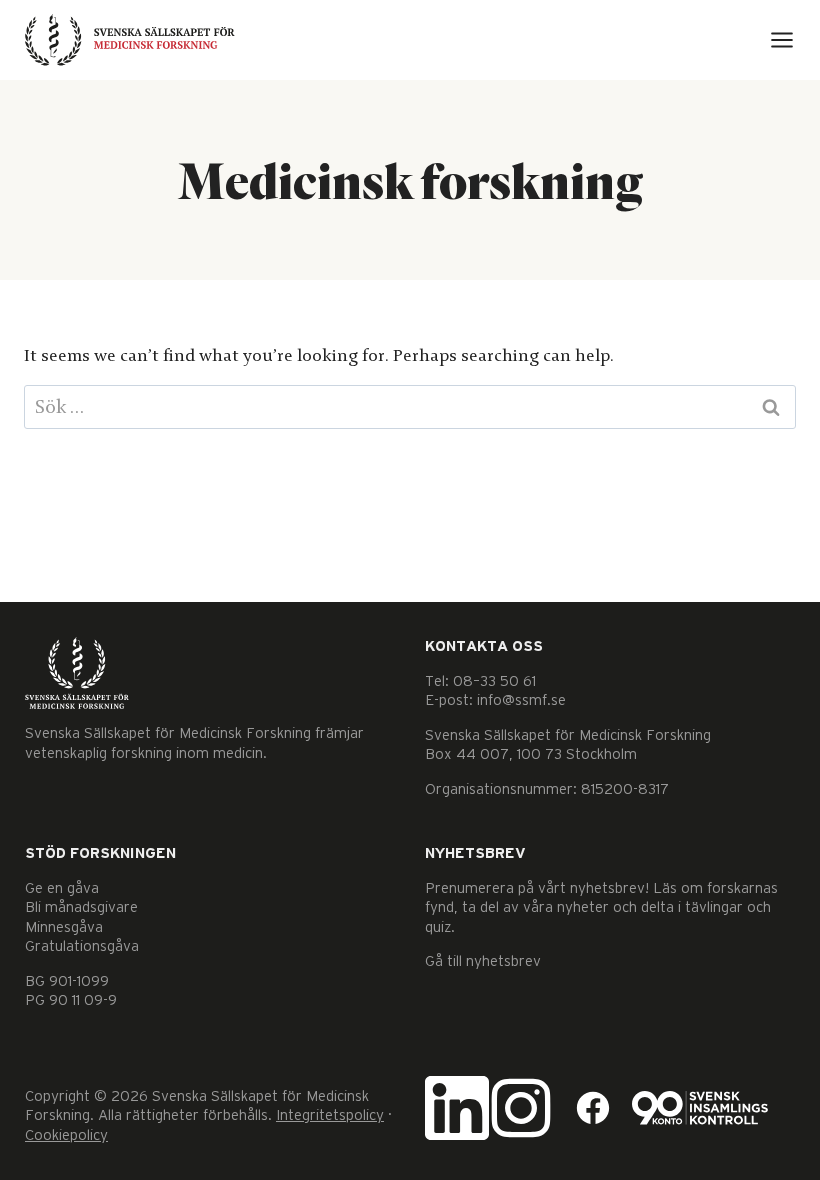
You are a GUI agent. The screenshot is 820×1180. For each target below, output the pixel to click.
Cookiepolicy (66, 1135)
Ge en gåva (62, 888)
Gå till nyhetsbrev (483, 961)
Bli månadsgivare (81, 907)
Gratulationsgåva (82, 946)
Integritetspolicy (330, 1115)
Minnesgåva (64, 927)
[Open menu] (782, 40)
